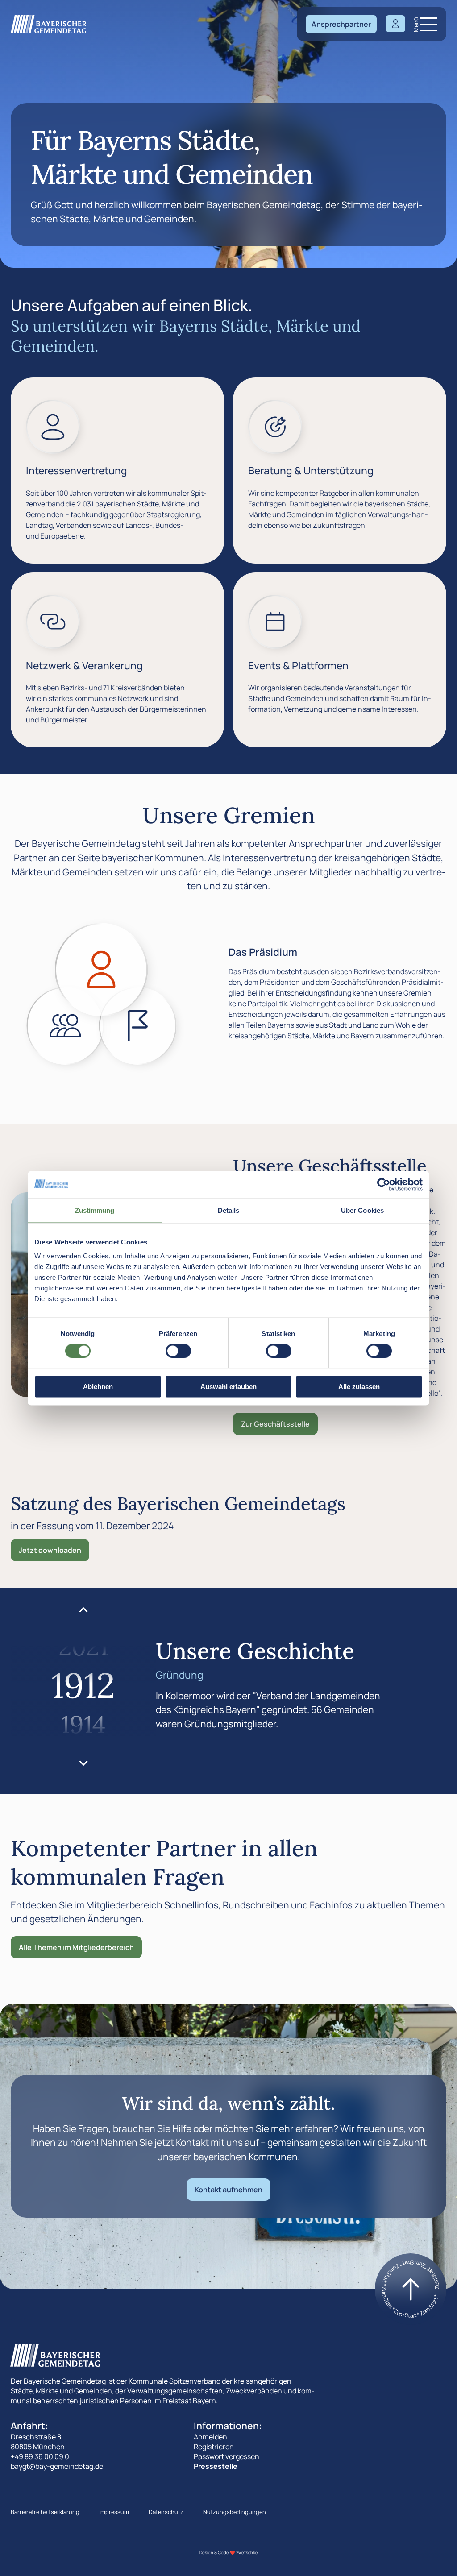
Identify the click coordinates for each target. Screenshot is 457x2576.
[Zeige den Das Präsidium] (102, 970)
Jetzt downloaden (50, 1550)
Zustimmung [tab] (95, 1210)
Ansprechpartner (341, 24)
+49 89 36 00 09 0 (40, 2456)
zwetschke (247, 2553)
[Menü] (429, 24)
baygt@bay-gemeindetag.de (57, 2466)
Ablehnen (98, 1387)
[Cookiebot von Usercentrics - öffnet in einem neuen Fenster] (384, 1184)
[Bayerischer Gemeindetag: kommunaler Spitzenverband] (49, 24)
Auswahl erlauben (228, 1387)
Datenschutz (166, 2512)
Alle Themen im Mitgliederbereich (76, 1947)
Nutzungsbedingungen (235, 2512)
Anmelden (210, 2437)
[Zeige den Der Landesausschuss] (138, 1026)
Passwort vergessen (226, 2456)
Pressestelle (216, 2466)
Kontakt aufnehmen (228, 2190)
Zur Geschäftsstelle (275, 1424)
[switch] (178, 1351)
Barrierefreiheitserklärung (45, 2512)
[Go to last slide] (83, 1610)
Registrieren (214, 2447)
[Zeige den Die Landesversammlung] (65, 1026)
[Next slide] (83, 1763)
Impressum (114, 2512)
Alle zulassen (359, 1387)
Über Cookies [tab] (362, 1210)
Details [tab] (229, 1210)
